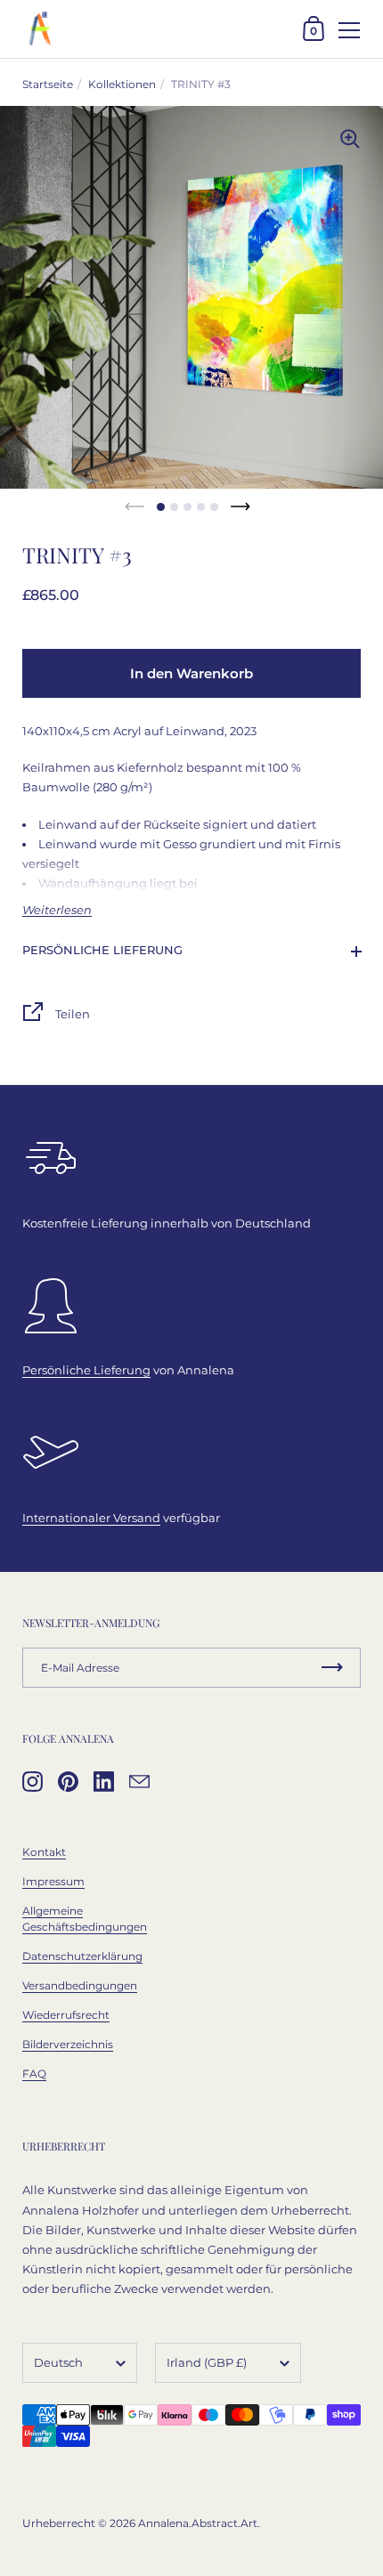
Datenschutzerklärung (82, 1956)
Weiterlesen (57, 910)
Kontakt (44, 1852)
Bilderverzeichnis (68, 2044)
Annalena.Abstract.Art (198, 2523)
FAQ (34, 2074)
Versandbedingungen (80, 1985)
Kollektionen (122, 84)
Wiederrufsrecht (66, 2015)
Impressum (53, 1881)
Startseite (48, 84)
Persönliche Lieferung (102, 950)
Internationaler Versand (91, 1518)
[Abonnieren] (332, 1668)
